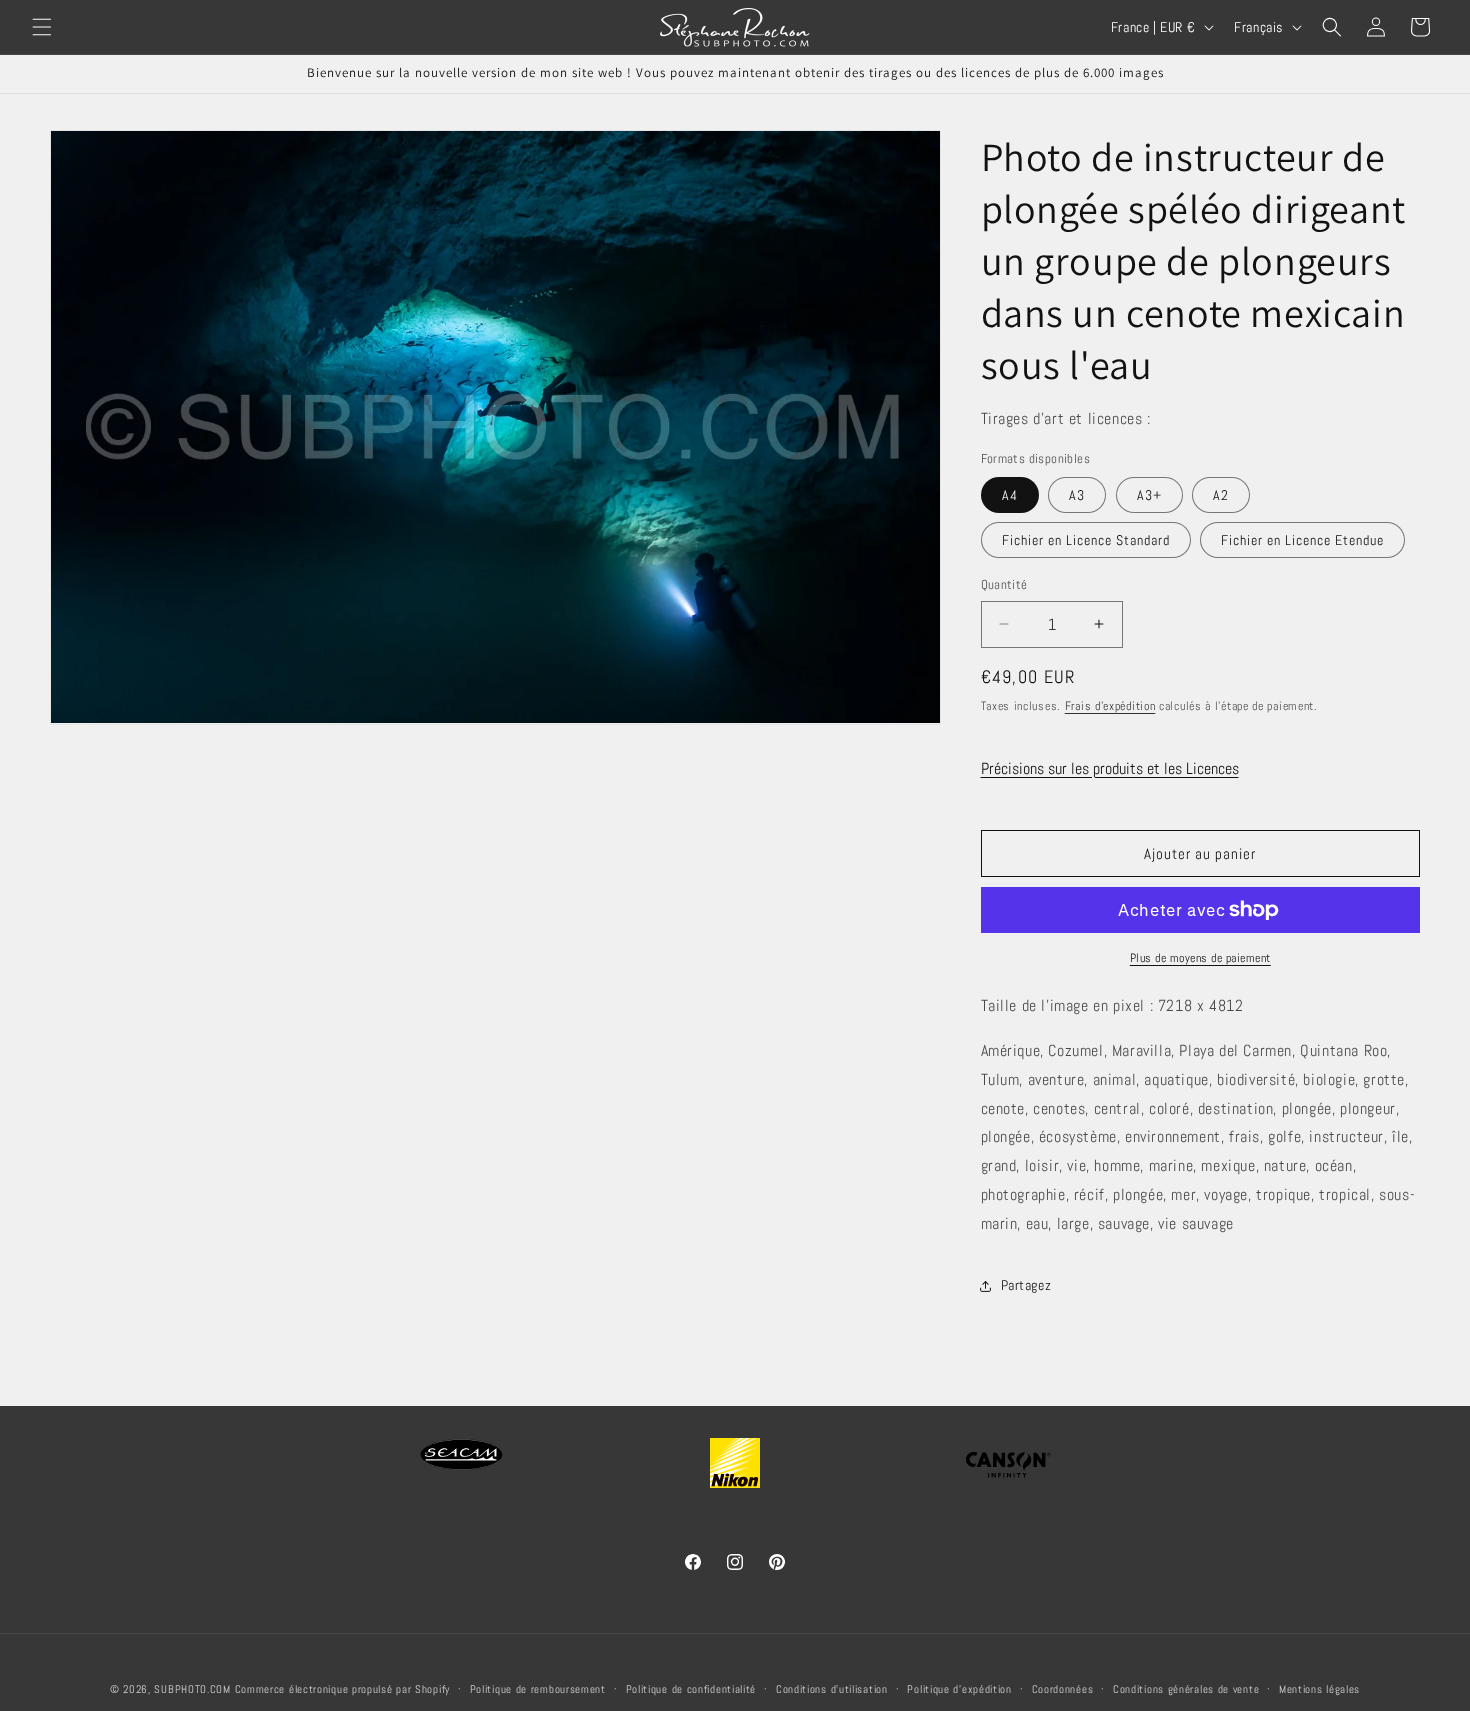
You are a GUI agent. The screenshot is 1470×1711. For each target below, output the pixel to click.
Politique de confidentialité (691, 1688)
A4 (1010, 495)
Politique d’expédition (959, 1688)
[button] (42, 27)
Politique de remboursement (538, 1688)
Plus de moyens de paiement (1200, 958)
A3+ (1149, 495)
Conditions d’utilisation (832, 1688)
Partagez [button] (1026, 1285)
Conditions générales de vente (1186, 1688)
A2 (1221, 495)
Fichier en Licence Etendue (1302, 540)
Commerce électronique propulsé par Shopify (342, 1689)
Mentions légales (1319, 1688)
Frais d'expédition (1110, 706)
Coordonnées (1063, 1688)
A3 (1077, 495)
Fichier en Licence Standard (1086, 540)
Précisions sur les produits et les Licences (1110, 768)
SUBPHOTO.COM (192, 1689)
